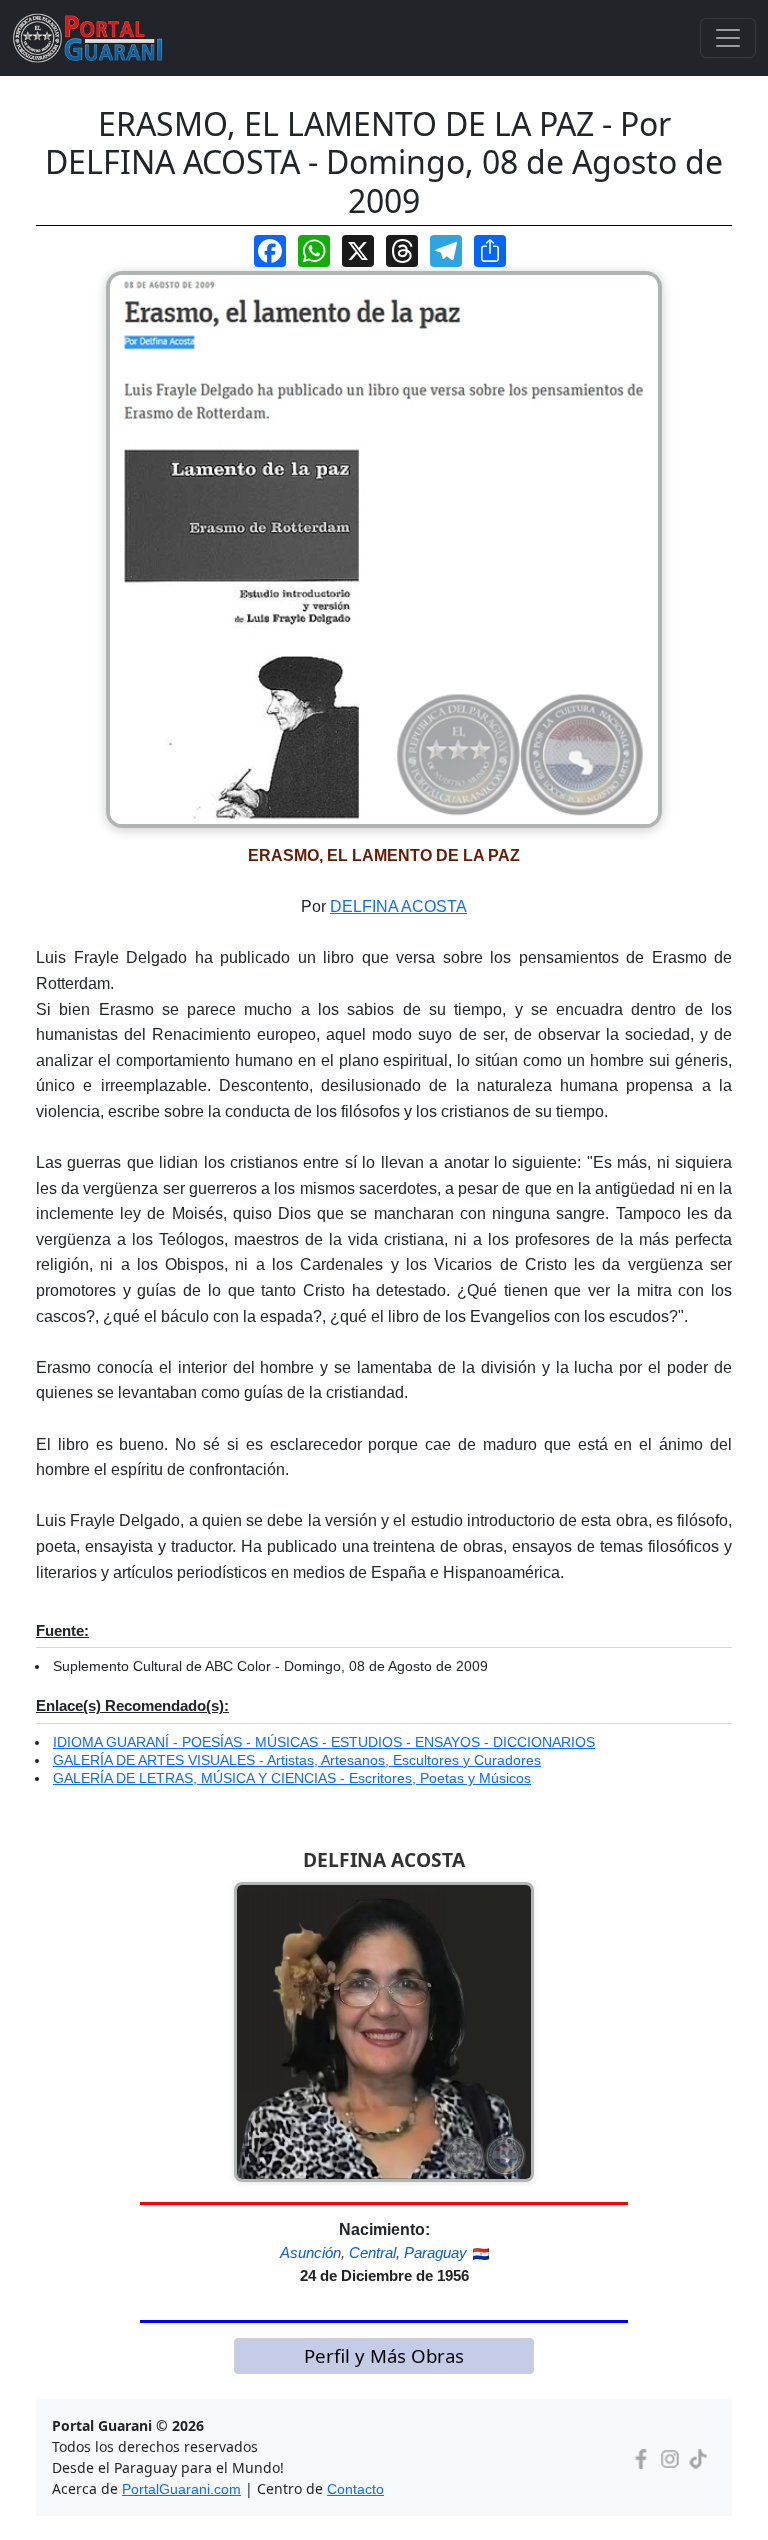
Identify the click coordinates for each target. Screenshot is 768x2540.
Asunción (310, 2252)
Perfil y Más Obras (384, 2355)
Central (372, 2252)
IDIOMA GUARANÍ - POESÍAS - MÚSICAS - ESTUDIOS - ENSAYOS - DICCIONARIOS (324, 1742)
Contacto (355, 2489)
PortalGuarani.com (181, 2489)
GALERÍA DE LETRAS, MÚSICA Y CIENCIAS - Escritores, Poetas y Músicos (292, 1778)
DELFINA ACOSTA (398, 906)
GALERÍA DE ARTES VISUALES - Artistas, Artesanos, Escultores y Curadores (297, 1760)
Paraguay (435, 2252)
